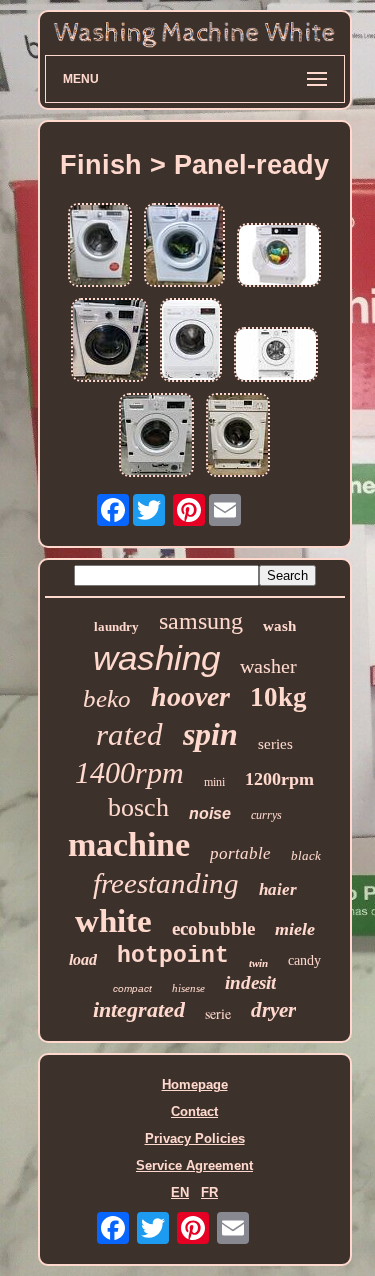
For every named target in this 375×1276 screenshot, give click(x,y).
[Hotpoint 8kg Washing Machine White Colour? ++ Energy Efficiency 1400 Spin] (184, 246)
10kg (278, 697)
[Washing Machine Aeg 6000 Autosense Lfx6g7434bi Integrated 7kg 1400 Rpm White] (279, 256)
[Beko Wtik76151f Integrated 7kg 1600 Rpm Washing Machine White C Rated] (191, 341)
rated (129, 734)
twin (258, 963)
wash (279, 626)
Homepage (195, 1084)
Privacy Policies (195, 1138)
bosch (138, 807)
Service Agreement (194, 1165)
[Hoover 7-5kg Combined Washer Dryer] (100, 246)
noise (210, 813)
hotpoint (173, 956)
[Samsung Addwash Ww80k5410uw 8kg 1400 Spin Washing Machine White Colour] (109, 341)
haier (278, 889)
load (83, 959)
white (113, 921)
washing (156, 657)
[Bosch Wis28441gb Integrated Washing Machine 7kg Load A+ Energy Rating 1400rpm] (238, 436)
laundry (116, 626)
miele (295, 929)
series (275, 744)
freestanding (166, 883)
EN (180, 1192)
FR (209, 1192)
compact (132, 988)
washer (268, 666)
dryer (273, 1010)
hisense (188, 988)
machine (129, 844)
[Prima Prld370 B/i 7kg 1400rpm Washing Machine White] (276, 356)
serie (218, 1013)
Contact (194, 1111)
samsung (201, 621)
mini (214, 782)
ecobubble (213, 928)
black (306, 855)
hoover (190, 696)
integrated (139, 1009)
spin (210, 734)
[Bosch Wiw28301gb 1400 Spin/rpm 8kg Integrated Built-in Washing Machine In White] (156, 436)
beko (107, 698)
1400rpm (129, 772)
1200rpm (279, 779)
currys (266, 815)
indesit (250, 982)
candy (304, 960)
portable (240, 853)
